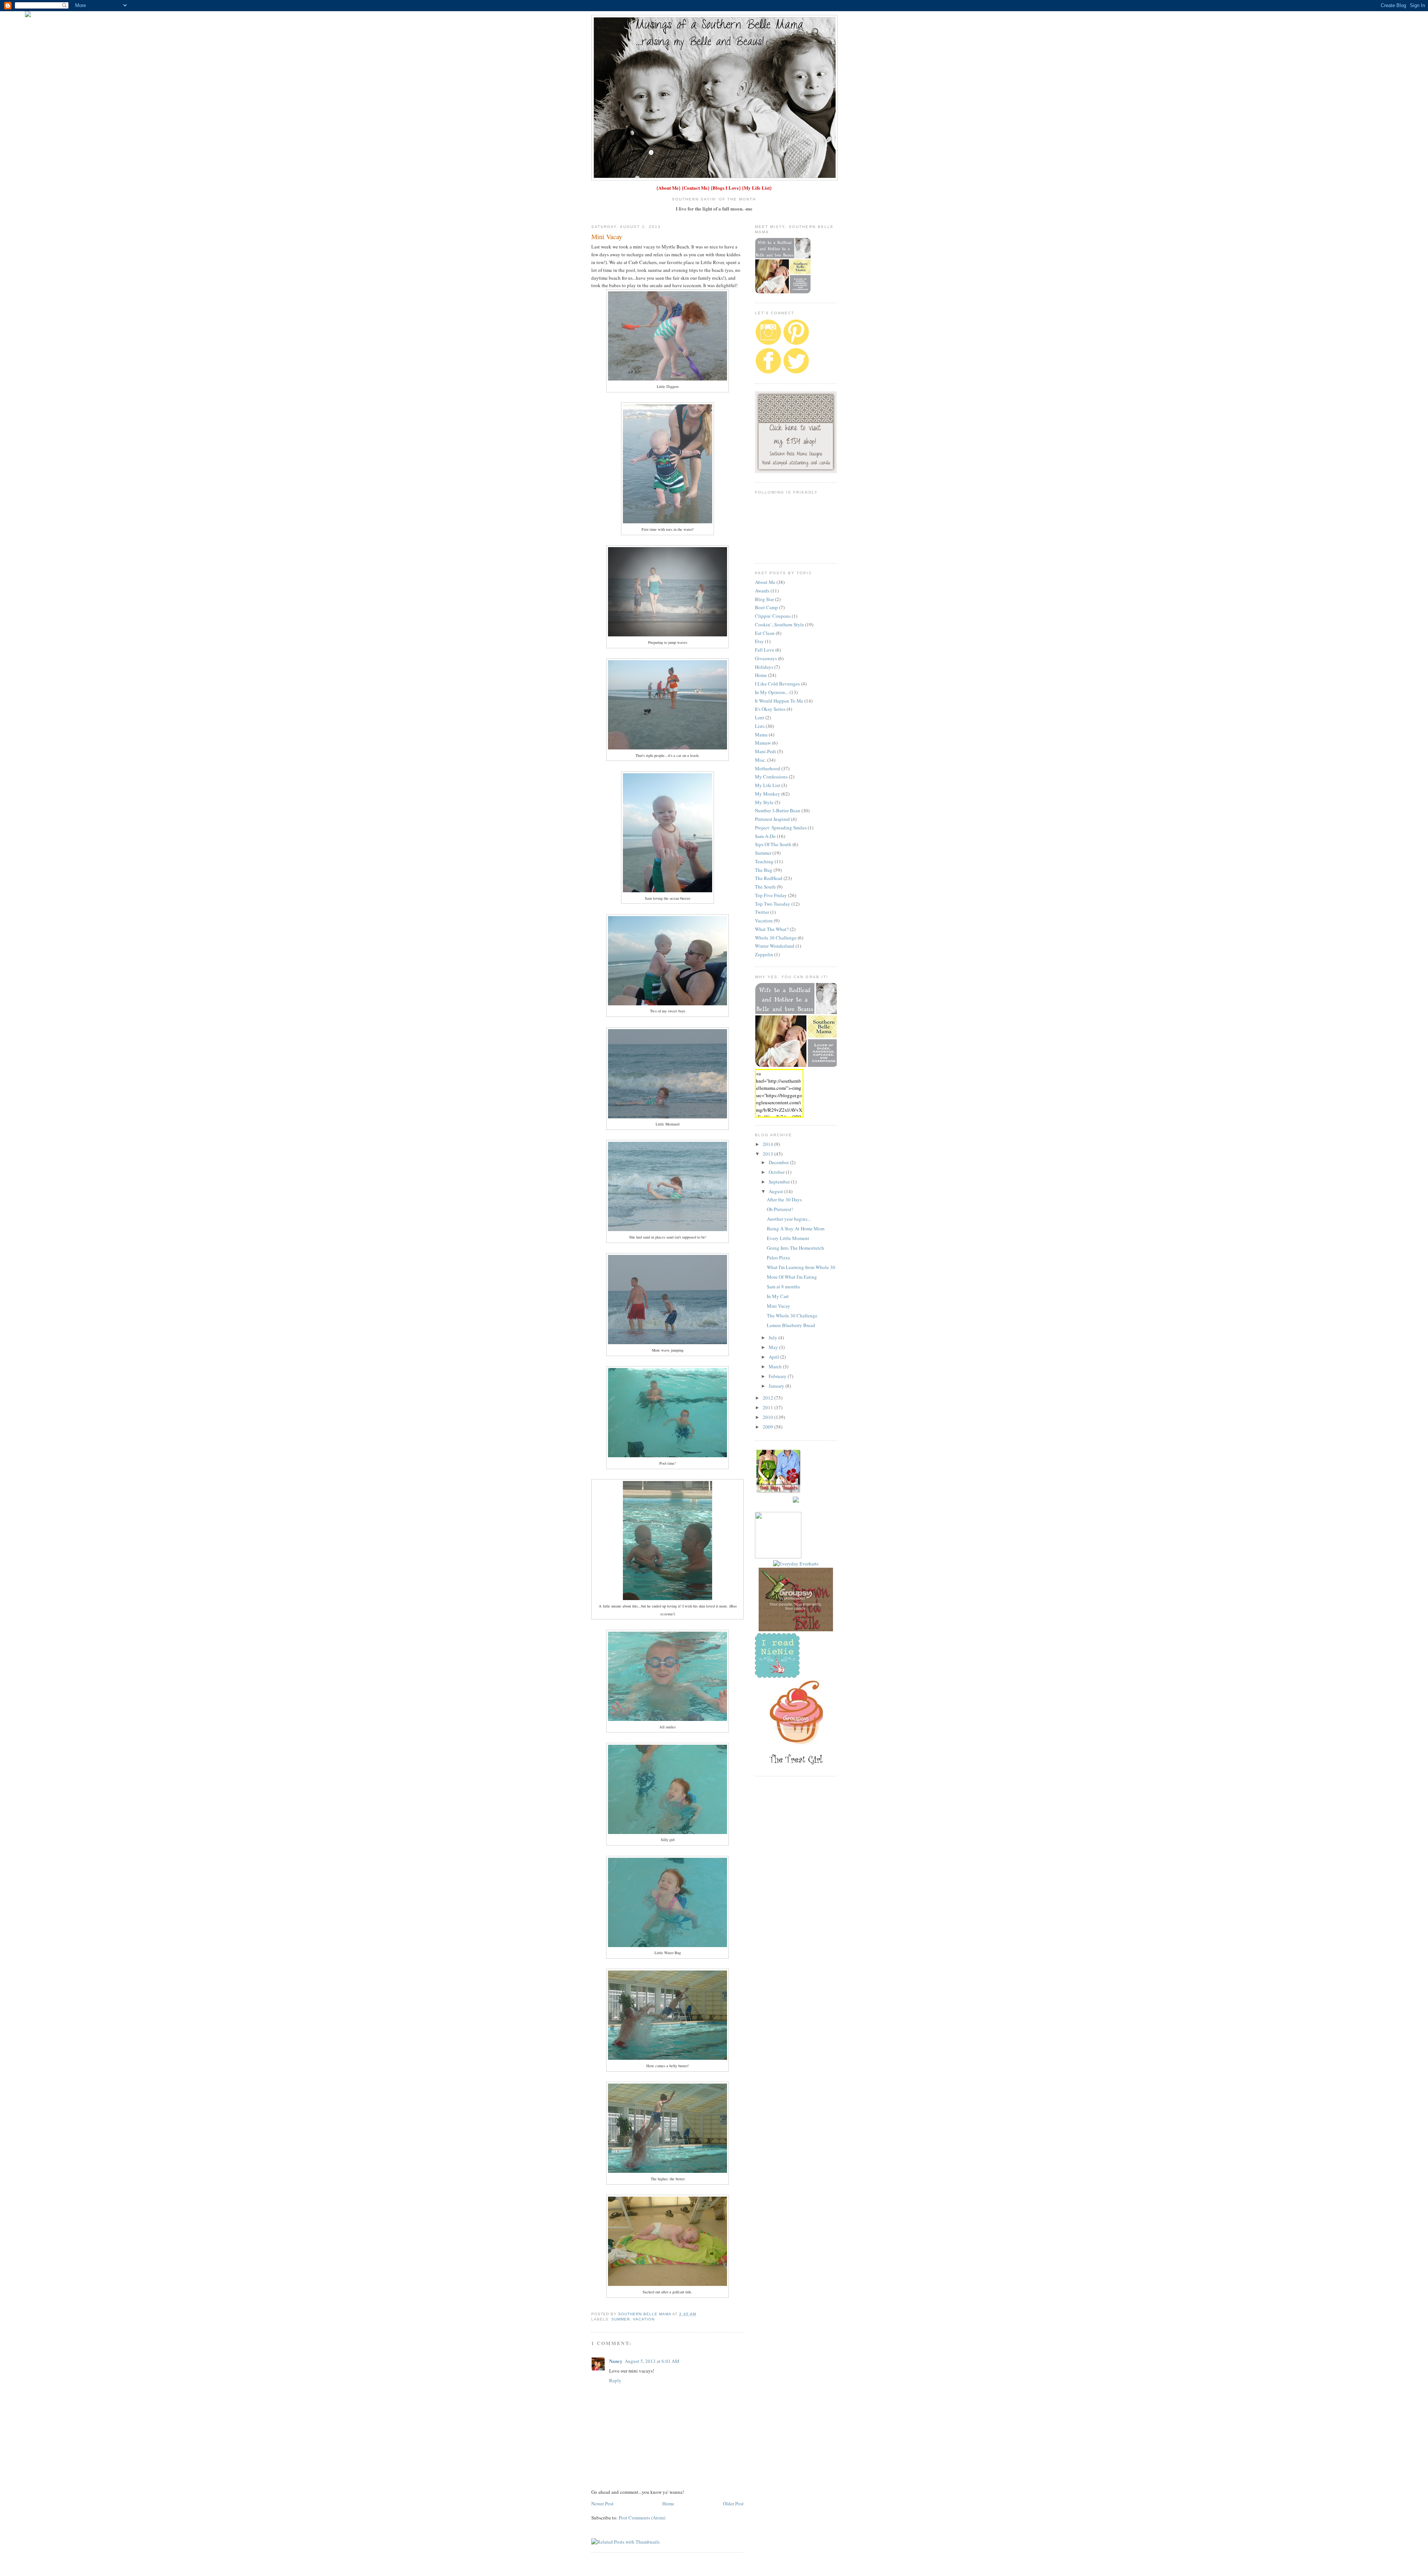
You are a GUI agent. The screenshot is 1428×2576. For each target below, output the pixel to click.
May (774, 1347)
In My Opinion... (772, 692)
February (778, 1376)
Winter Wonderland (775, 946)
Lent (760, 717)
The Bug (764, 870)
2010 (768, 1417)
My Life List (757, 188)
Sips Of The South (773, 844)
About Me (668, 188)
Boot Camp (766, 607)
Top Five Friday (771, 895)
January (777, 1386)
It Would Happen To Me (779, 701)
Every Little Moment (788, 1238)
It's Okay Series (770, 709)
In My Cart (778, 1296)
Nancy (616, 2361)
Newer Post (602, 2503)
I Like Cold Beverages (777, 684)
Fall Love (765, 650)
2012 (768, 1398)
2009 (768, 1427)
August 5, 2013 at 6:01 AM (652, 2361)
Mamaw (763, 743)
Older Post (733, 2503)
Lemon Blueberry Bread (791, 1325)
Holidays (764, 667)
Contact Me (696, 188)
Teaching (764, 861)
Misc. (760, 760)
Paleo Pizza (778, 1258)
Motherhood (768, 768)
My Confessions (771, 777)
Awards (762, 591)
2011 (768, 1407)
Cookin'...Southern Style (779, 624)
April (774, 1357)
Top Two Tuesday (773, 904)
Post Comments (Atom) (642, 2518)
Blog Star (764, 599)
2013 (768, 1154)
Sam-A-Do (765, 836)
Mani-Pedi (766, 751)
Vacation (644, 2319)
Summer (621, 2319)
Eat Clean (765, 633)
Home (668, 2503)
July (773, 1337)
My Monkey (768, 794)
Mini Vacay (779, 1306)
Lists (760, 726)
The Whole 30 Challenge (792, 1316)
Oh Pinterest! (780, 1209)
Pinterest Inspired (772, 819)
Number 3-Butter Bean (778, 810)
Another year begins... (789, 1219)
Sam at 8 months (783, 1287)
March (776, 1366)
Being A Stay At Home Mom (796, 1228)
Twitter (762, 912)
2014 (768, 1144)
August (776, 1191)
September (780, 1182)
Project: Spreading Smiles (781, 828)
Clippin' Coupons (773, 616)
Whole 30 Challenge (776, 938)
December (779, 1162)
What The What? (772, 929)
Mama (761, 735)
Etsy (759, 641)
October (777, 1172)
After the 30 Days (784, 1199)
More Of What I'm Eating (792, 1277)
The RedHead (769, 878)
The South (765, 887)
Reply (615, 2380)
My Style (764, 802)
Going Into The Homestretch (795, 1248)
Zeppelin (764, 954)
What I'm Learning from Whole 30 (801, 1267)
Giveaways (766, 658)
